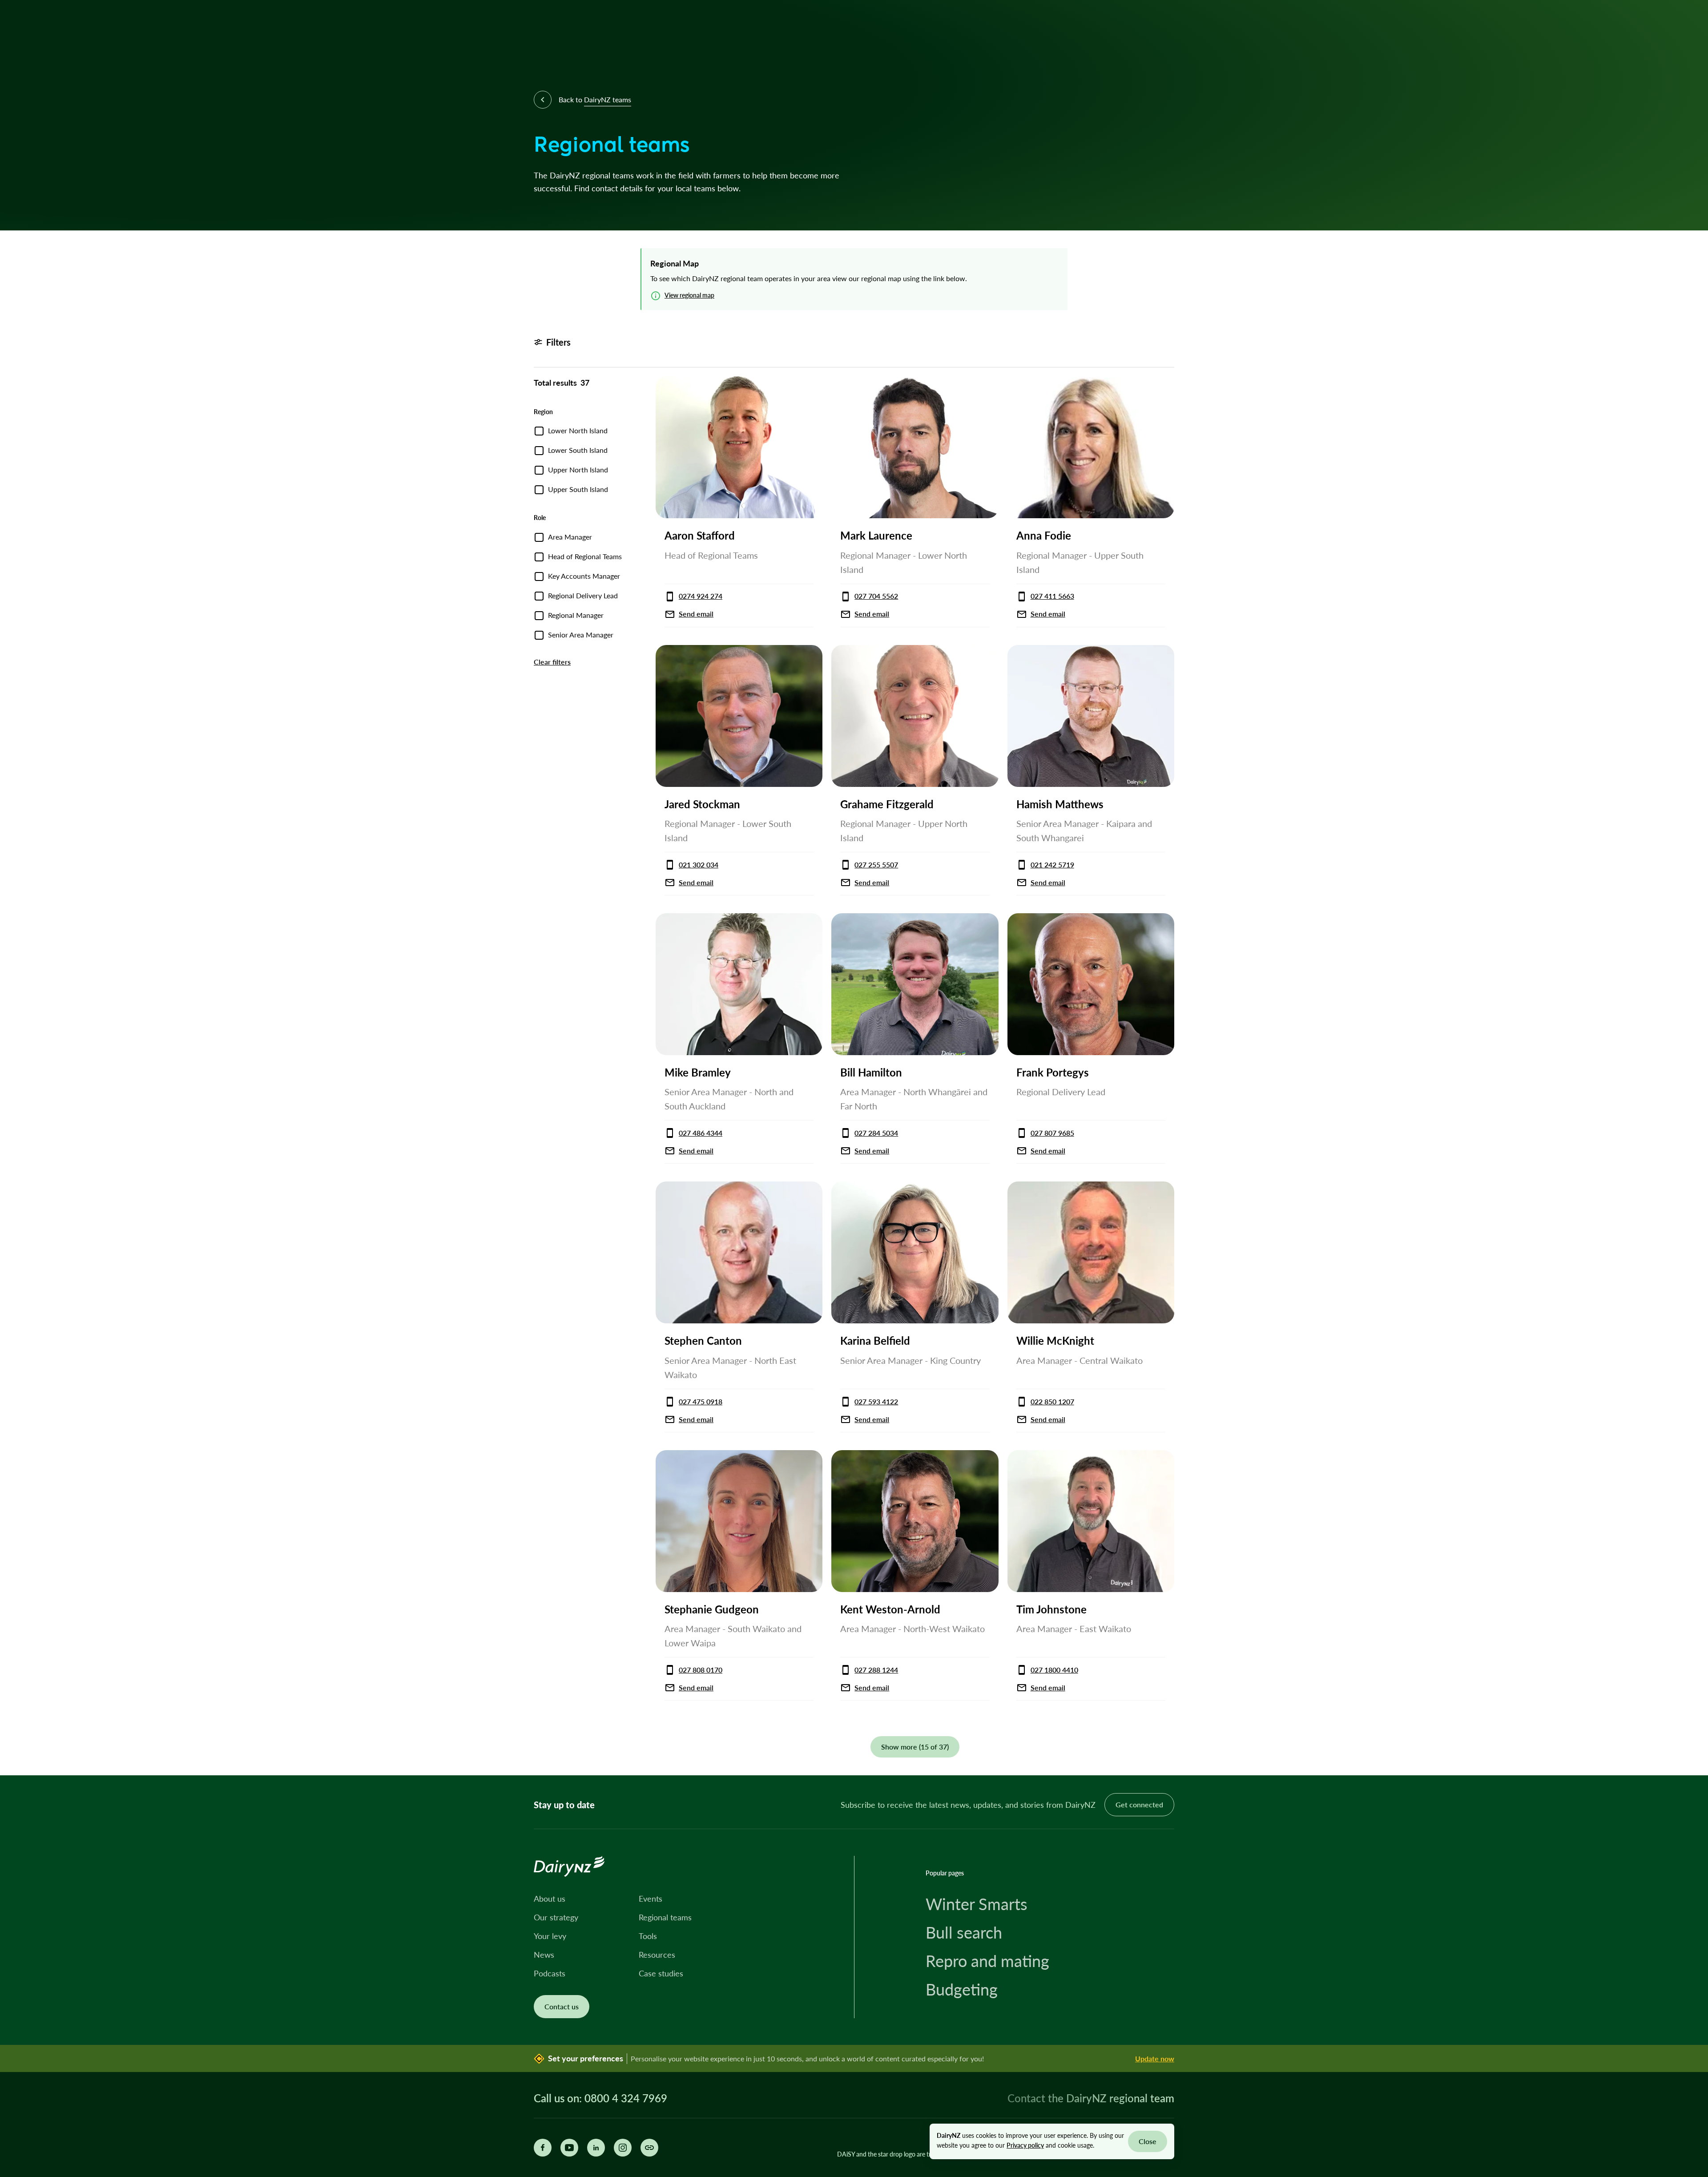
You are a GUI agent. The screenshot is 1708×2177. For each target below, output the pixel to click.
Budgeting (962, 1989)
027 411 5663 (1052, 596)
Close (1148, 2141)
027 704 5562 (876, 596)
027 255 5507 (876, 865)
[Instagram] (623, 2148)
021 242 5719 (1052, 865)
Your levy (550, 1936)
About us (550, 1899)
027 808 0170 (701, 1670)
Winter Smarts (977, 1904)
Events (651, 1899)
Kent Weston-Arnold (890, 1609)
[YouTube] (569, 2148)
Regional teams (665, 1917)
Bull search (964, 1932)
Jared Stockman (702, 804)
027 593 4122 (876, 1401)
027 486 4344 (701, 1133)
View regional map (689, 295)
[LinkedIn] (596, 2148)
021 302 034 (699, 865)
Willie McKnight (1055, 1340)
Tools (648, 1936)
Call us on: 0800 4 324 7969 (600, 2098)
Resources (657, 1955)
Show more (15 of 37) (915, 1747)
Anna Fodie (1044, 535)
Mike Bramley (698, 1072)
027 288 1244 (876, 1670)
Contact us (562, 2006)
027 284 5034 (876, 1133)
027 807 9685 (1052, 1133)
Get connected (1139, 1804)
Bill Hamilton (871, 1072)
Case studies (661, 1973)
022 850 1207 (1052, 1401)
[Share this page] (649, 2148)
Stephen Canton (703, 1340)
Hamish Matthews (1060, 804)
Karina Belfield (875, 1340)
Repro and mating (987, 1961)
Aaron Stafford (700, 535)
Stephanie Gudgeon (712, 1609)
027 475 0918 (701, 1401)
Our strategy (556, 1917)
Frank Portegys (1053, 1072)
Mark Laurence (876, 535)
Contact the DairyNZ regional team (1091, 2098)
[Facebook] (543, 2148)
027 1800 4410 (1054, 1670)
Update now (1155, 2058)
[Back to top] (1688, 1755)
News (544, 1955)
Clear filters (552, 662)
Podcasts (550, 1973)
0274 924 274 (701, 596)
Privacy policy (1025, 2145)
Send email (696, 614)
